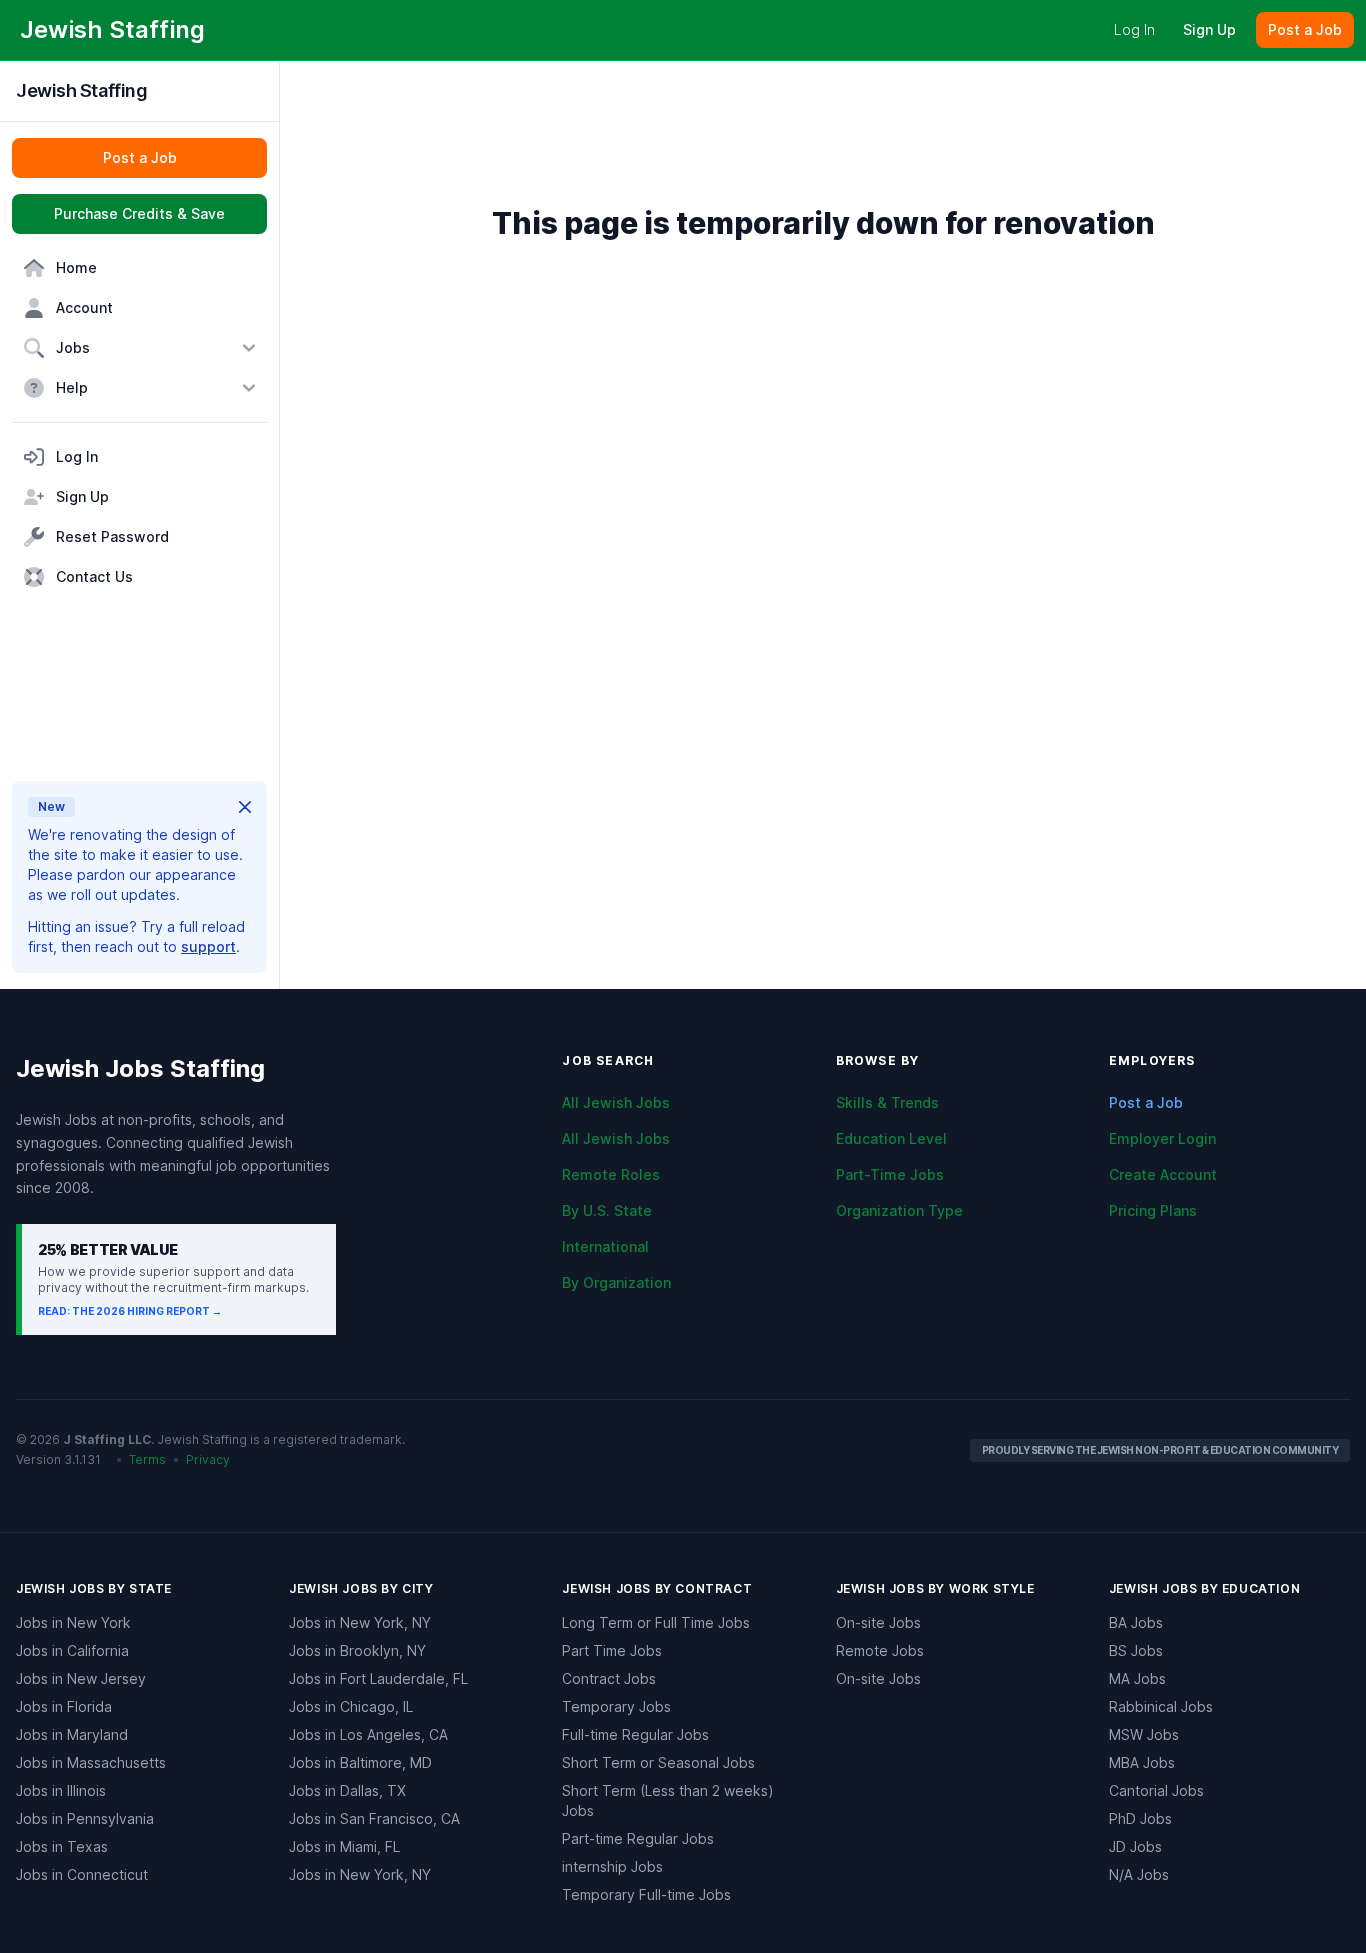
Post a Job (1146, 1102)
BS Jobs (1136, 1650)
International (605, 1246)
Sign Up (1209, 29)
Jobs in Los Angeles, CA (368, 1734)
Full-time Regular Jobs (635, 1734)
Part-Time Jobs (890, 1174)
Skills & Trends (887, 1102)
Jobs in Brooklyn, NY (357, 1650)
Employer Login (1162, 1138)
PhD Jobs (1140, 1818)
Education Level (891, 1138)
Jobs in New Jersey (81, 1678)
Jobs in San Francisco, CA (374, 1818)
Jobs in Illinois (61, 1790)
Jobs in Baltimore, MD (360, 1762)
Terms (147, 1459)
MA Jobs (1137, 1678)
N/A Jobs (1139, 1874)
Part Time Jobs (612, 1650)
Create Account (1163, 1174)
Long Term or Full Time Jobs (656, 1622)
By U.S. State (607, 1210)
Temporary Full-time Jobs (646, 1894)
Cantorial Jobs (1156, 1790)
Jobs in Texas (62, 1846)
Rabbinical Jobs (1161, 1706)
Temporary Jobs (616, 1706)
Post (1305, 29)
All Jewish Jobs (616, 1102)
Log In (1134, 29)
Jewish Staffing (81, 90)
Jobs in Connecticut (82, 1874)
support (208, 946)
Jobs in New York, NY (360, 1622)
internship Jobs (612, 1866)
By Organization (616, 1282)
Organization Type (899, 1210)
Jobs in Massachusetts (91, 1762)
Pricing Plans (1153, 1210)
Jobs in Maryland (72, 1734)
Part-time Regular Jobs (638, 1838)
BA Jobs (1136, 1622)
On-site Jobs (878, 1622)
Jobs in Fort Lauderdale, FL (378, 1678)
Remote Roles (611, 1174)
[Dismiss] (245, 807)
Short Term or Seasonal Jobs (658, 1762)
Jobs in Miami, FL (344, 1846)
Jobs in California (72, 1650)
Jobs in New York (73, 1622)
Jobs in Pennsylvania (85, 1818)
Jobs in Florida (64, 1706)
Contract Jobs (609, 1678)
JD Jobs (1135, 1846)
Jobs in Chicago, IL (351, 1706)
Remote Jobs (880, 1650)
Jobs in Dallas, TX (347, 1790)
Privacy (208, 1459)
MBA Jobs (1142, 1762)
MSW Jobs (1144, 1734)
